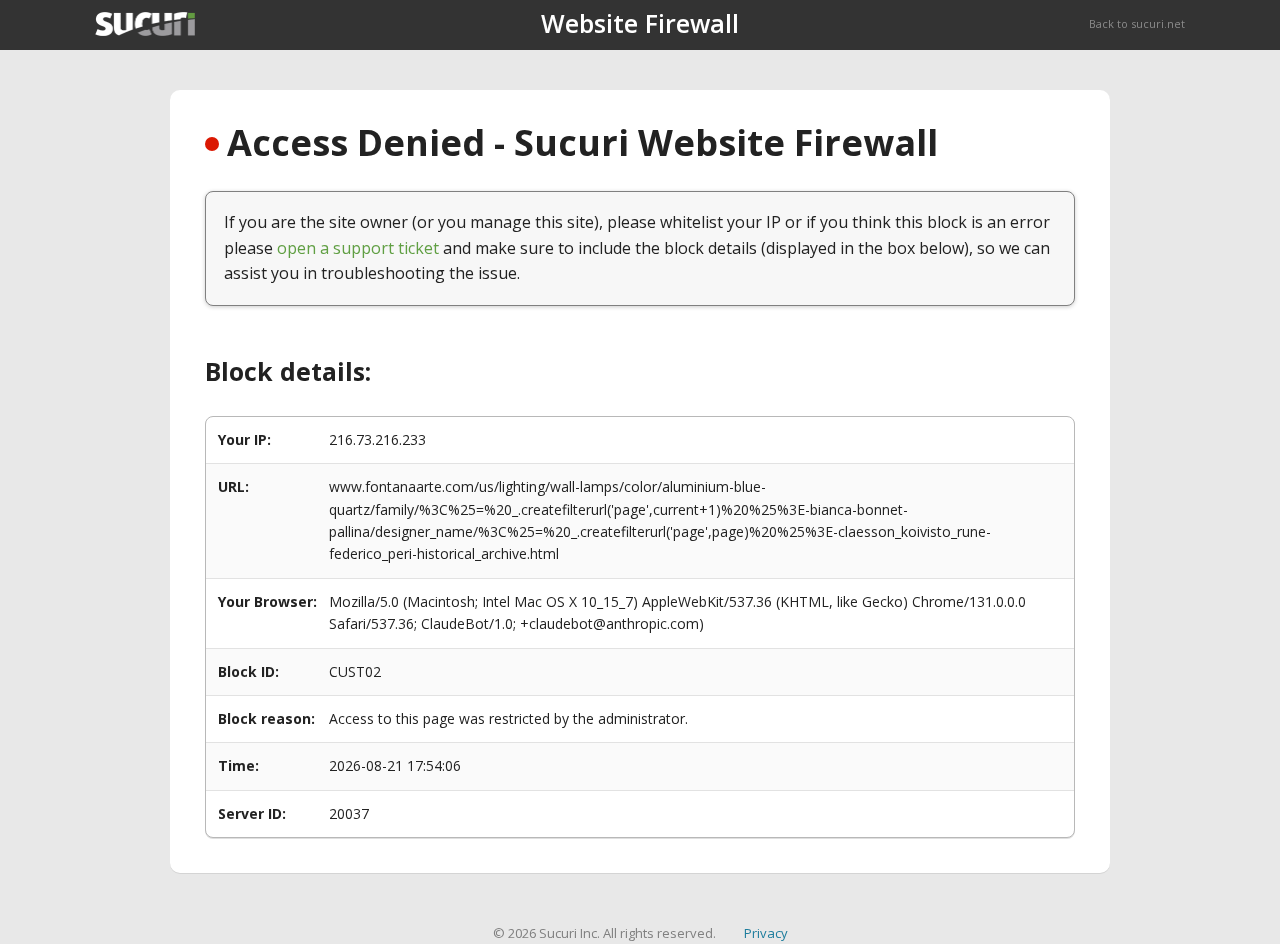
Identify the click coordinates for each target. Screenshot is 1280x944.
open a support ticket (358, 248)
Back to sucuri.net (1137, 23)
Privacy (766, 933)
